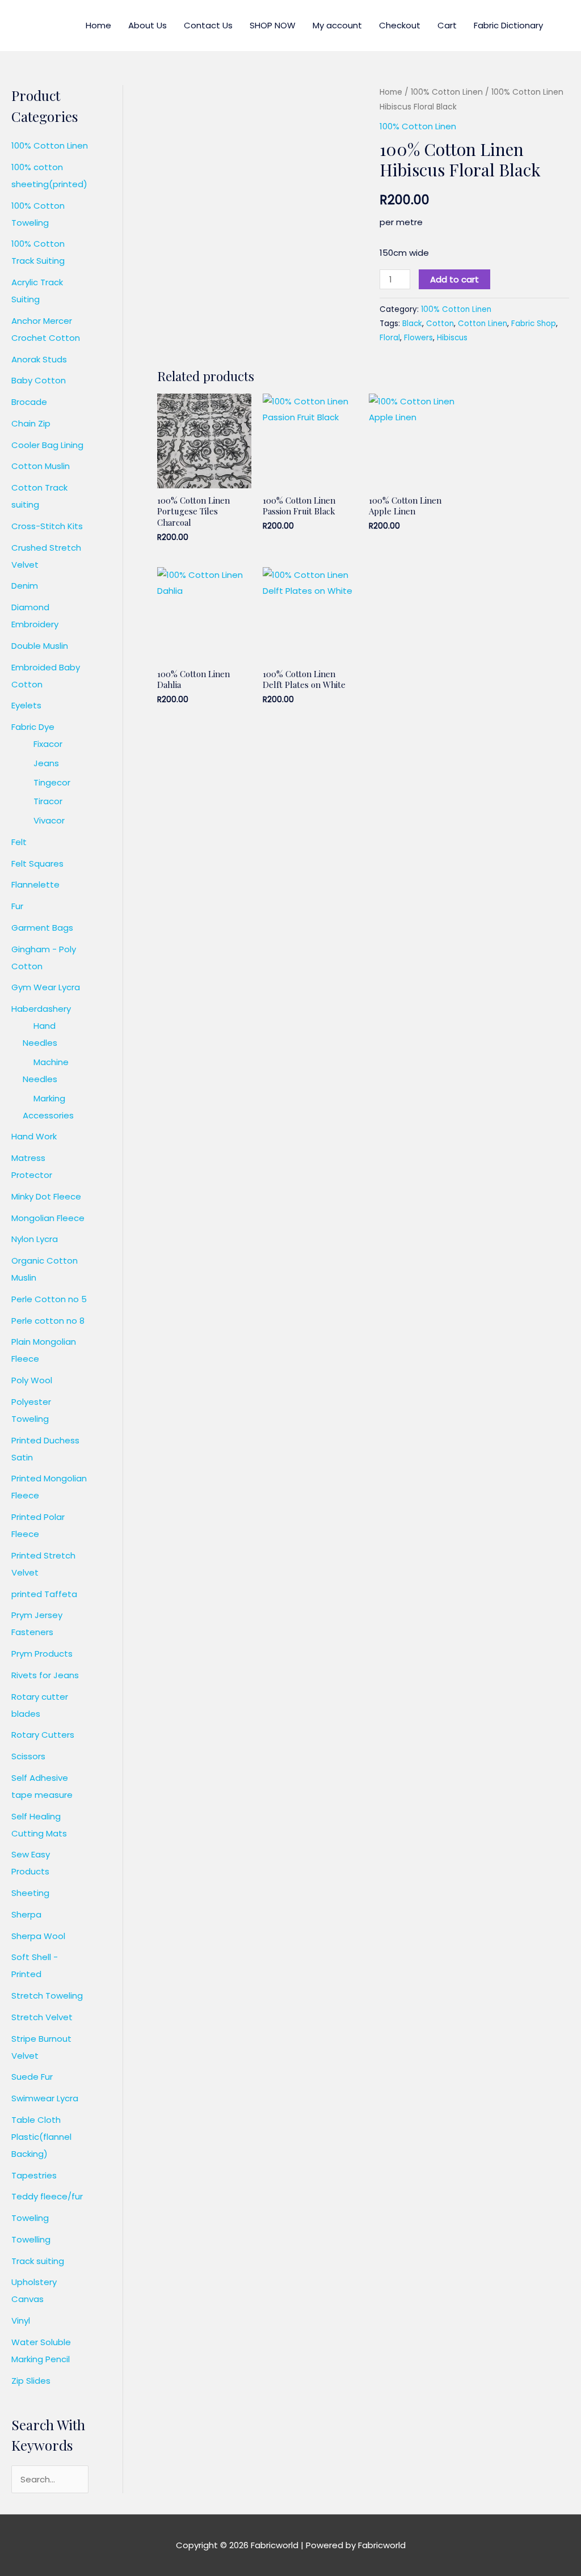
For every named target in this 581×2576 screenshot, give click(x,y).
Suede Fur (32, 2077)
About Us (148, 25)
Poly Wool (32, 1380)
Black (412, 324)
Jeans (46, 763)
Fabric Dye (33, 727)
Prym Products (42, 1654)
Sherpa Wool (38, 1936)
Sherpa (26, 1914)
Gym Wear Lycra (46, 987)
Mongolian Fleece (48, 1218)
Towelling (31, 2239)
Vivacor (49, 820)
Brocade (29, 402)
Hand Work (34, 1136)
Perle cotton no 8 (48, 1321)
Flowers (418, 338)
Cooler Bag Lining (47, 445)
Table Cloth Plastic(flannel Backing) (41, 2137)
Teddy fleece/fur (47, 2196)
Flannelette (35, 884)
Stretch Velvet (42, 2017)
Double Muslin (40, 646)
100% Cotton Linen (50, 145)
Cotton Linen (483, 324)
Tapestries (34, 2175)
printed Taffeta (44, 1594)
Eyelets (26, 705)
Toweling (30, 2218)
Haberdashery (41, 1009)
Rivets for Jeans (45, 1675)
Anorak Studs (39, 359)
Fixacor (48, 744)
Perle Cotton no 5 (49, 1299)
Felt (19, 842)
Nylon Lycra (35, 1239)
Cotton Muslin (41, 466)
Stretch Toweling (47, 1996)
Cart (447, 25)
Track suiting (38, 2261)
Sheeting (30, 1893)
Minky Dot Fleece (46, 1196)
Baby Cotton (39, 380)
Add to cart (454, 279)
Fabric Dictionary (508, 25)
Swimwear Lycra (45, 2098)
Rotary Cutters (43, 1735)
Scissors (28, 1756)
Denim (25, 586)
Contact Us (208, 25)
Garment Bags (42, 928)
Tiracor (48, 801)
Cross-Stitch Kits (47, 526)
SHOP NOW (273, 25)
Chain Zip (31, 423)
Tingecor (52, 782)
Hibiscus (452, 338)
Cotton (440, 324)
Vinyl (21, 2320)
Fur (17, 906)
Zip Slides (31, 2381)
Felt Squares (37, 863)
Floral (390, 338)
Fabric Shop (534, 324)
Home (98, 25)
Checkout (400, 25)
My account (337, 25)
